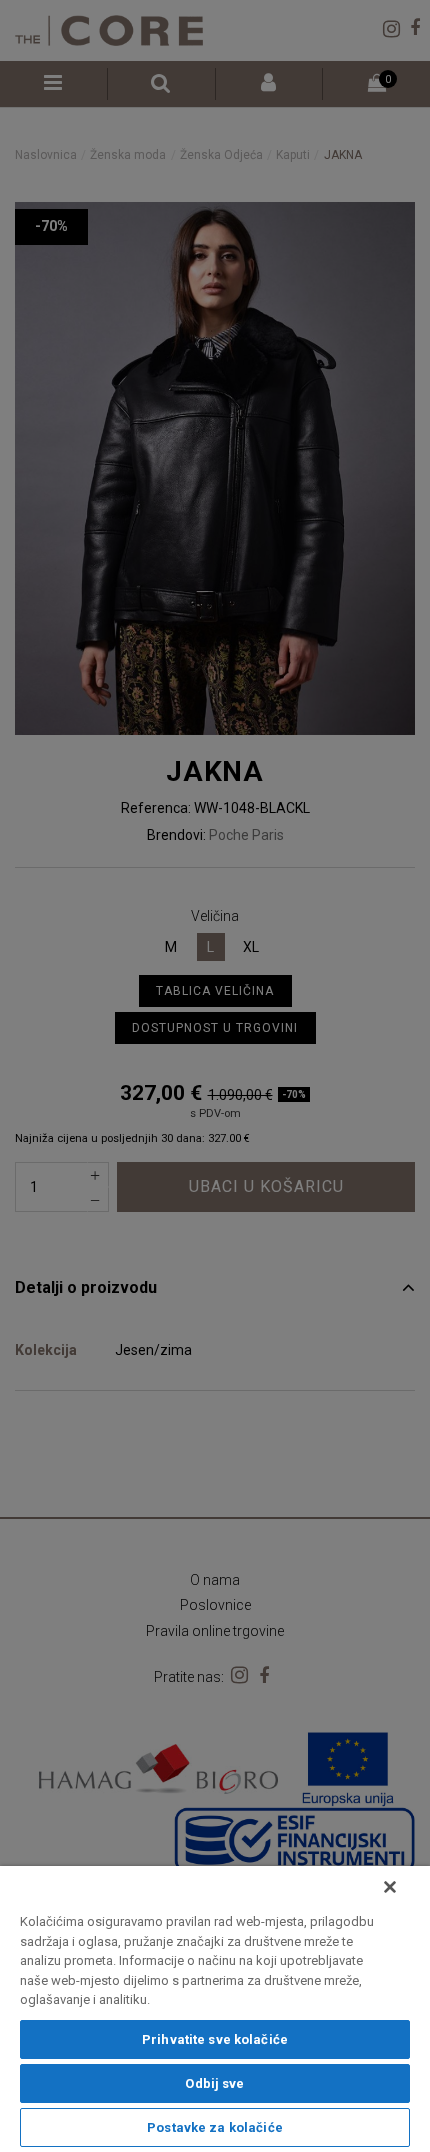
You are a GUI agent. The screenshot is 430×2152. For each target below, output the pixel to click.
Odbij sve (214, 2083)
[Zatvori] (390, 1887)
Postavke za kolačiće (215, 2127)
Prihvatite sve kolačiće (215, 2039)
